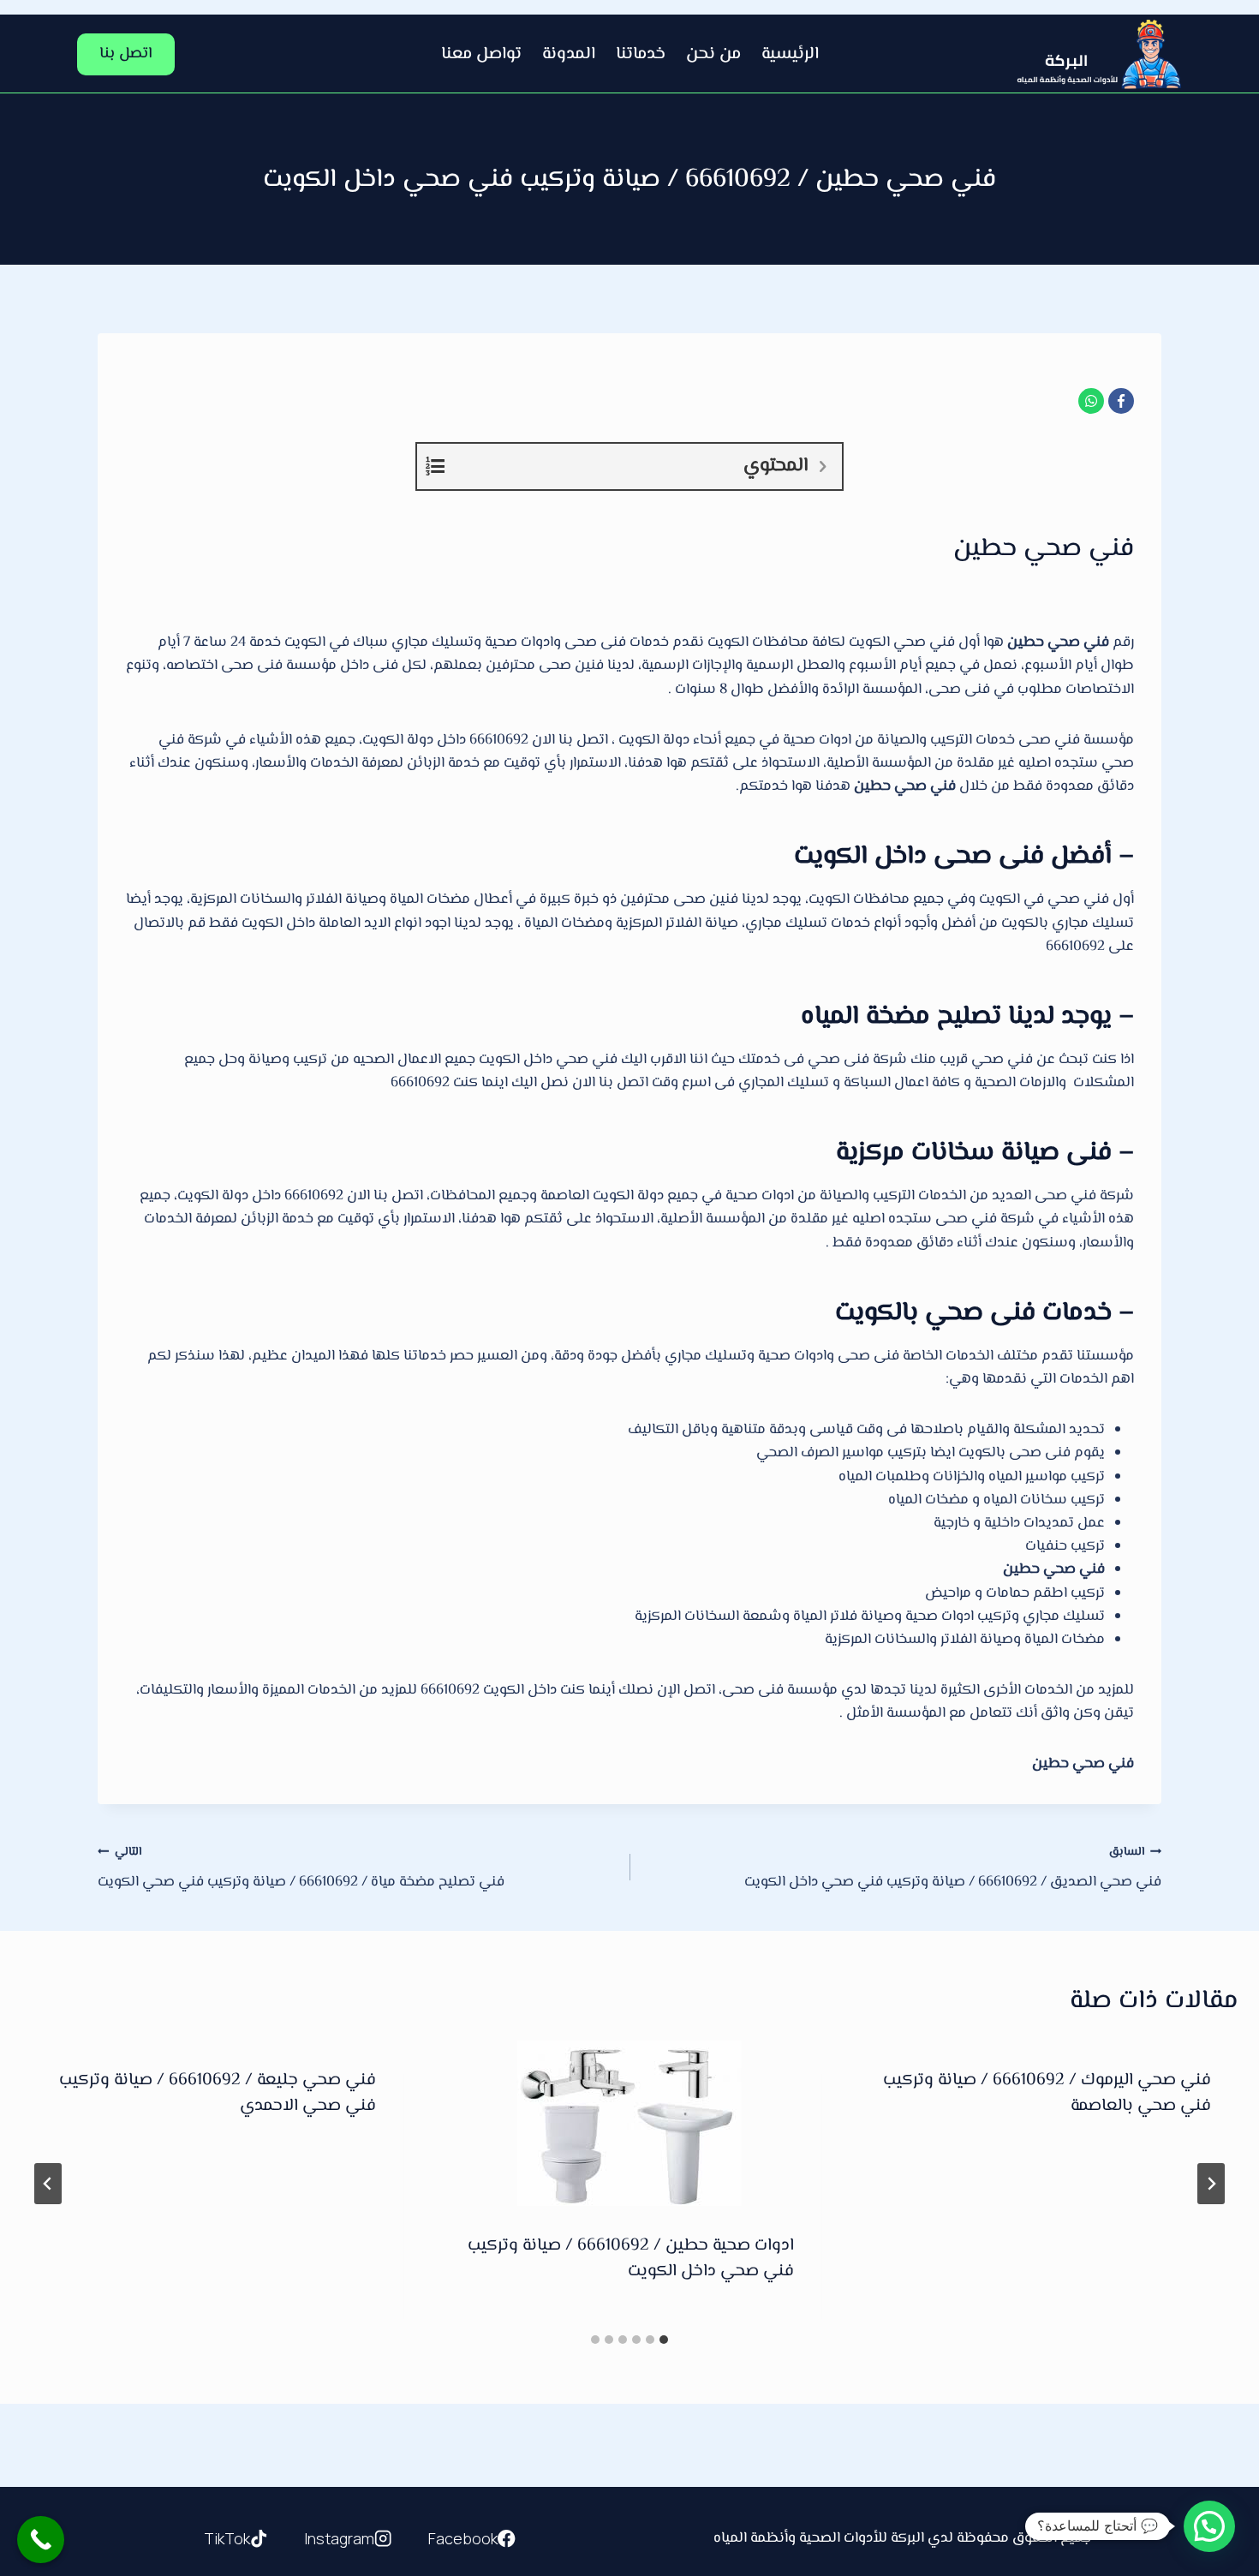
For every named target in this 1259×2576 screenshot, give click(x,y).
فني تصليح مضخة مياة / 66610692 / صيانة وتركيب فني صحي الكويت (301, 1868)
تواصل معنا (481, 54)
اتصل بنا (126, 54)
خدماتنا (641, 54)
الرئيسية (790, 54)
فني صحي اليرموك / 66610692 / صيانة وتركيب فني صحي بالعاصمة (1047, 2093)
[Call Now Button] (41, 2540)
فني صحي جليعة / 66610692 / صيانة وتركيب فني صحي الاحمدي (218, 2093)
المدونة (569, 54)
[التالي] (48, 2184)
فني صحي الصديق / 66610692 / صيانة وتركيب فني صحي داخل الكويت (953, 1868)
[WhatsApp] (1091, 401)
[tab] (664, 2340)
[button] (1209, 2526)
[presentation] (629, 2123)
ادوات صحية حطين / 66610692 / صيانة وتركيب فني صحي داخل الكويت (631, 2259)
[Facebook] (1121, 401)
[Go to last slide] (1211, 2184)
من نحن (713, 54)
